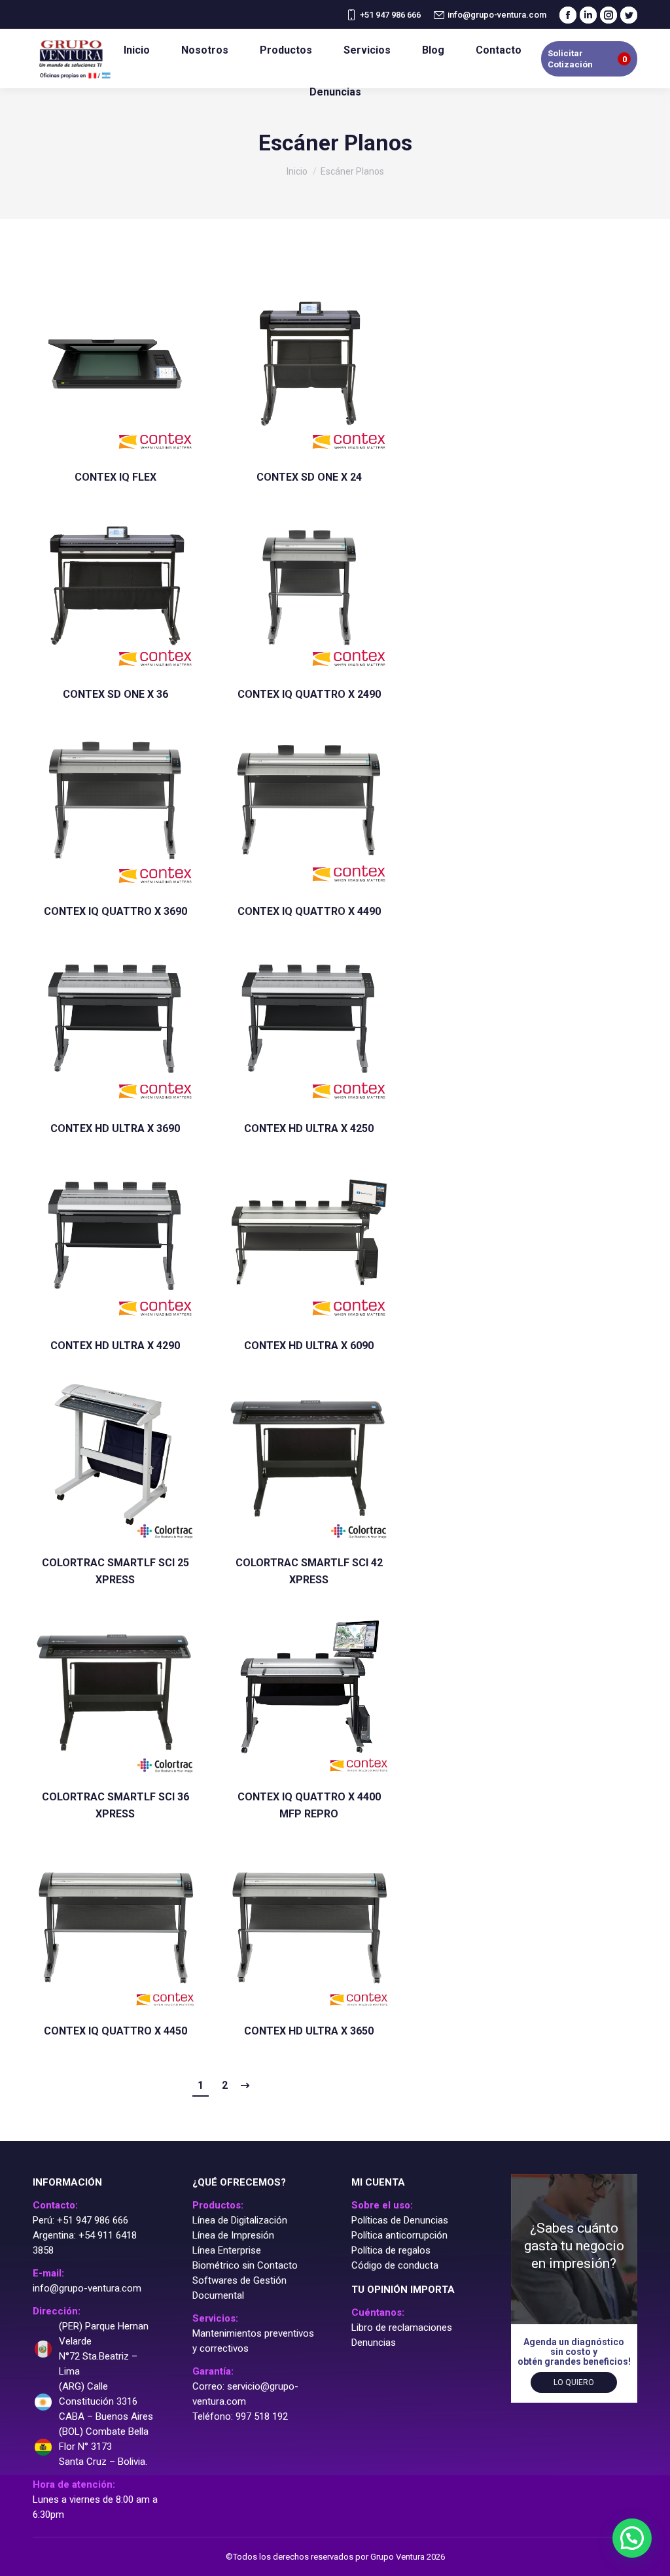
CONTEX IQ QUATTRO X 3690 (115, 911)
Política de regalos (391, 2250)
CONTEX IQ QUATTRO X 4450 (115, 2031)
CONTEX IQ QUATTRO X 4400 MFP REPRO (309, 1805)
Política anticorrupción (399, 2235)
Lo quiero (574, 2382)
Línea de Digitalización (240, 2220)
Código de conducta (395, 2265)
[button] (632, 2538)
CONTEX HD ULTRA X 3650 (309, 2031)
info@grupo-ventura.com (497, 15)
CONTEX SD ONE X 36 (115, 694)
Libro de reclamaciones (402, 2327)
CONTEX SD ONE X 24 (309, 477)
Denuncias (374, 2343)
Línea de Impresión (233, 2235)
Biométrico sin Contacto (245, 2265)
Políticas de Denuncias (400, 2220)
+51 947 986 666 (390, 15)
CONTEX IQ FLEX (115, 477)
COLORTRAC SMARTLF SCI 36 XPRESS (115, 1805)
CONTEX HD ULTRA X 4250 (309, 1128)
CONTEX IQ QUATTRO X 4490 (309, 911)
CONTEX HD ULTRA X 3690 (115, 1128)
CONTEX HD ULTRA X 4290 (115, 1346)
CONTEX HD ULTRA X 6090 (309, 1346)
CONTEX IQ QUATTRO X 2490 (309, 694)
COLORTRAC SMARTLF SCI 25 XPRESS (115, 1571)
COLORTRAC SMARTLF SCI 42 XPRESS (309, 1571)
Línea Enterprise (227, 2250)
